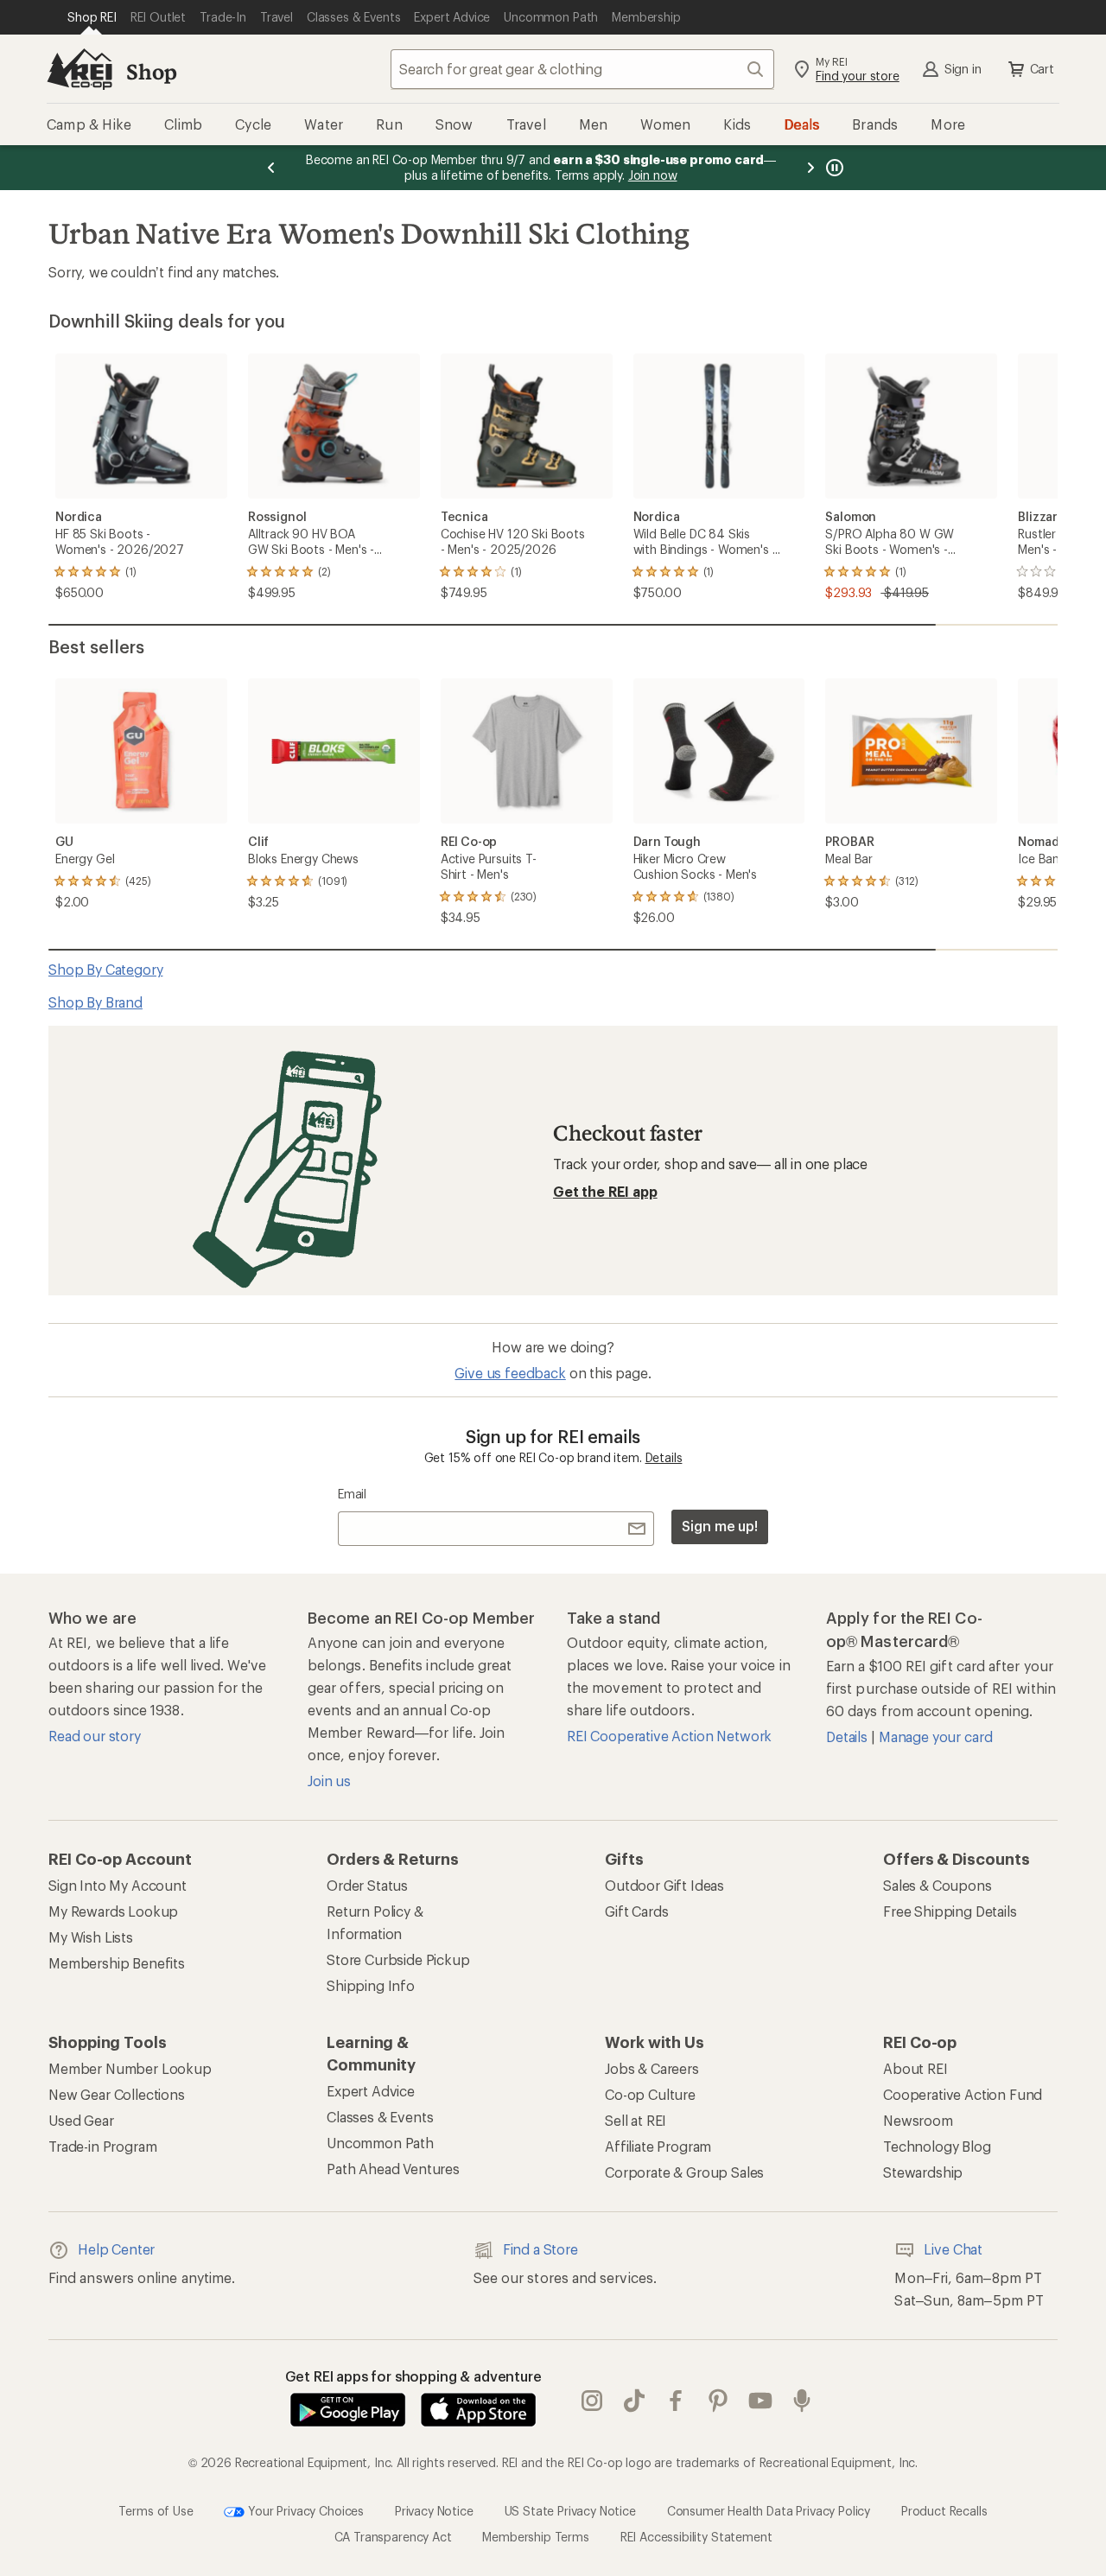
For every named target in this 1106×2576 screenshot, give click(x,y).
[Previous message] (271, 168)
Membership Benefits (117, 1963)
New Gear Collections (117, 2094)
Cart (1042, 69)
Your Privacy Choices (304, 2510)
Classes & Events (380, 2117)
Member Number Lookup (130, 2068)
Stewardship (923, 2172)
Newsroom (918, 2120)
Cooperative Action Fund (963, 2094)
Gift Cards (636, 1911)
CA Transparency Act (393, 2537)
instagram (592, 2401)
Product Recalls (944, 2510)
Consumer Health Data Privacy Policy (769, 2510)
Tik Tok (635, 2401)
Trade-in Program (102, 2146)
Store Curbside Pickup (398, 1959)
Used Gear (81, 2120)
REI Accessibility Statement (696, 2537)
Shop (151, 71)
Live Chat (953, 2249)
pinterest (718, 2401)
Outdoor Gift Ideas (664, 1885)
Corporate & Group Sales (684, 2172)
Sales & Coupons (938, 1885)
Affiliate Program (658, 2146)
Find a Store (540, 2249)
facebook (676, 2401)
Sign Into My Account (118, 1885)
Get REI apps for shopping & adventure (413, 2376)
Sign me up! (720, 1526)
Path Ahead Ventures (393, 2169)
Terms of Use (156, 2510)
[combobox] (582, 69)
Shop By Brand (95, 1002)
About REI (915, 2068)
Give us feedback (510, 1373)
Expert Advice (371, 2091)
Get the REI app (605, 1191)
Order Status (367, 1885)
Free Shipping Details (950, 1911)
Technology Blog (937, 2146)
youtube (761, 2401)
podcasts (802, 2401)
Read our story (95, 1736)
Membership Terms (535, 2537)
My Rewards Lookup (113, 1911)
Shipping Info (371, 1985)
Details (664, 1457)
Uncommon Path (380, 2143)
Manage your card (935, 1736)
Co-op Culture (650, 2094)
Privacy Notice (434, 2510)
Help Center (116, 2249)
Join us (329, 1781)
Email (352, 1494)
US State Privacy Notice (570, 2510)
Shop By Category (105, 969)
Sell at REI (636, 2120)
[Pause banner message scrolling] (833, 168)
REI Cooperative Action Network (669, 1736)
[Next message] (810, 168)
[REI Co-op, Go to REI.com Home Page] (79, 69)
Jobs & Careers (652, 2068)
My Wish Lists (91, 1937)
